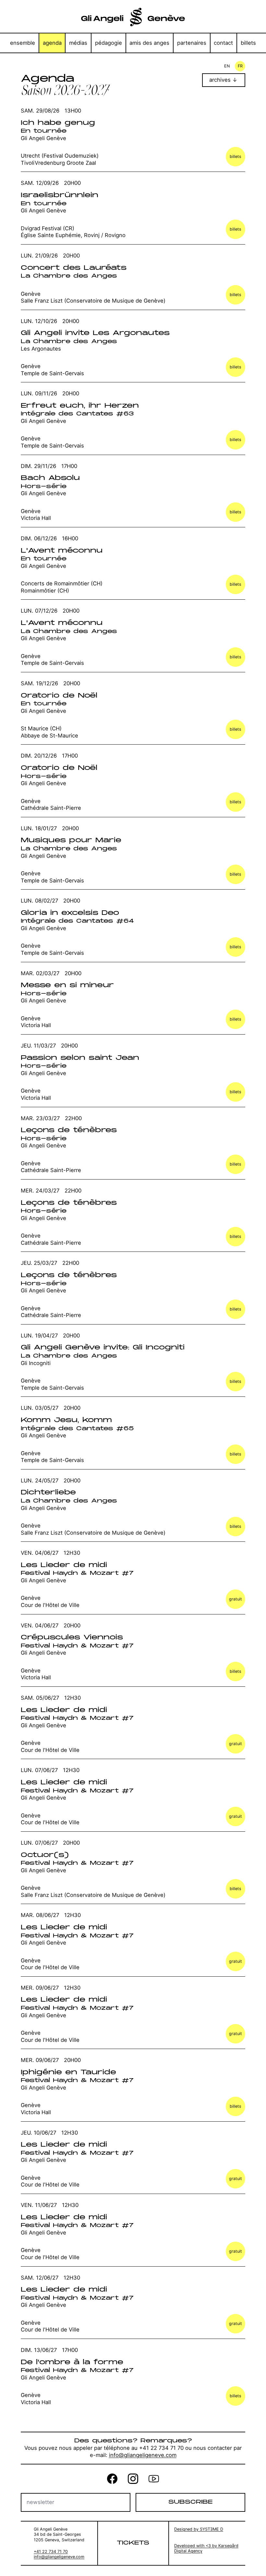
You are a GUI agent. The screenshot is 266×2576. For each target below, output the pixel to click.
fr (240, 66)
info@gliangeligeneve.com (143, 2455)
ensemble (23, 43)
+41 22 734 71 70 (51, 2552)
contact (223, 43)
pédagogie (109, 43)
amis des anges (149, 43)
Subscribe (190, 2502)
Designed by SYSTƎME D (199, 2529)
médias (78, 43)
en (227, 66)
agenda (52, 43)
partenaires (192, 43)
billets (248, 43)
